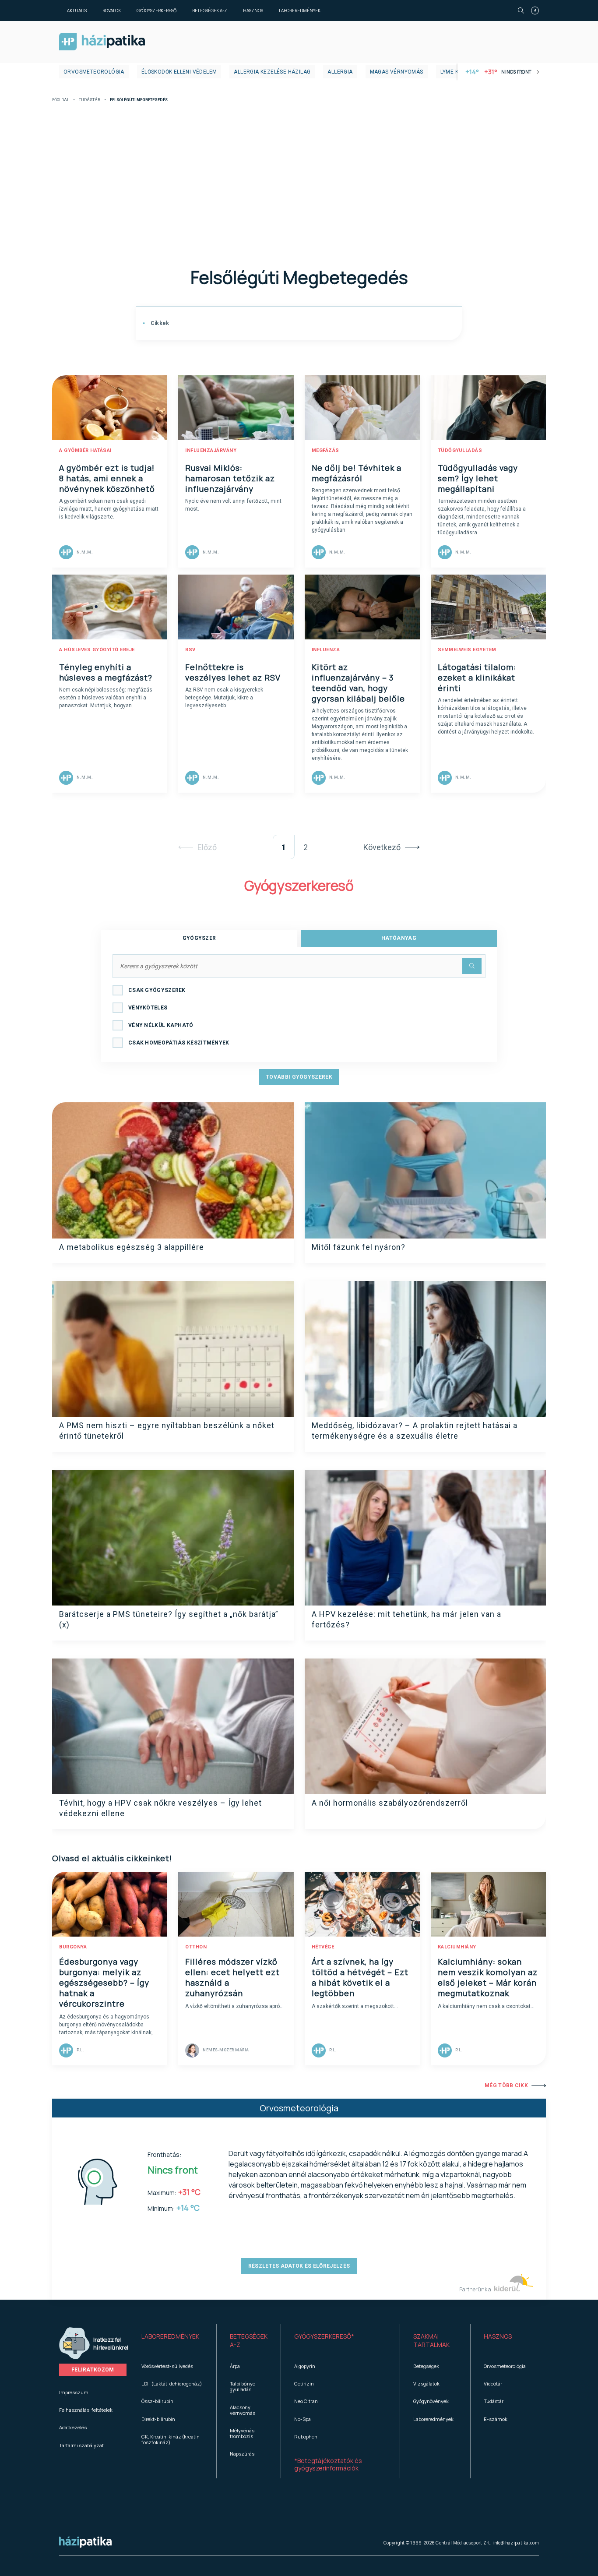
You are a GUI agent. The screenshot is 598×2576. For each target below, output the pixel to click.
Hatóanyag (399, 938)
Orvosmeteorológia (94, 72)
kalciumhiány (457, 1947)
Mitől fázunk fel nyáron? (359, 1247)
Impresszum (74, 2392)
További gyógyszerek (299, 1077)
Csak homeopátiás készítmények (179, 1043)
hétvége (323, 1947)
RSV (190, 650)
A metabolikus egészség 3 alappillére (132, 1247)
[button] (172, 2341)
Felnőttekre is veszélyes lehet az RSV (233, 672)
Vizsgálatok (426, 2384)
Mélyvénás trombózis (242, 2433)
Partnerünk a (476, 2289)
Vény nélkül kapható (161, 1025)
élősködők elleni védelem (179, 72)
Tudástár (90, 100)
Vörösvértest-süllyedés (167, 2366)
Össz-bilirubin (157, 2401)
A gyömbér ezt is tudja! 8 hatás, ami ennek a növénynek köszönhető (107, 478)
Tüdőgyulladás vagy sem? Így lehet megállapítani (478, 478)
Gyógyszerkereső (157, 11)
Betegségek (426, 2366)
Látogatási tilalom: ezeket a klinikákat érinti (477, 678)
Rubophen (306, 2437)
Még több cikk (506, 2086)
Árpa (235, 2366)
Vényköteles (148, 1008)
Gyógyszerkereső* (324, 2336)
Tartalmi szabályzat (81, 2445)
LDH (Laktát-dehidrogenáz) (172, 2384)
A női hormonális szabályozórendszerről (390, 1803)
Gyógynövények (431, 2401)
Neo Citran (306, 2401)
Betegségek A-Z (210, 11)
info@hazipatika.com (516, 2543)
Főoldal (61, 100)
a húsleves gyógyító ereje (97, 650)
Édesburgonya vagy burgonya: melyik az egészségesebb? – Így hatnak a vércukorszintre (104, 1983)
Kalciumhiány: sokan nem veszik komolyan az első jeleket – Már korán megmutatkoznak (488, 1977)
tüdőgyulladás (460, 450)
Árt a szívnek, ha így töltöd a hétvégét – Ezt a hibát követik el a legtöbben (360, 1977)
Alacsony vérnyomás (243, 2410)
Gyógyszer (199, 938)
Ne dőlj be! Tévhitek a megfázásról (357, 473)
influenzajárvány (211, 450)
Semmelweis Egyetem (467, 650)
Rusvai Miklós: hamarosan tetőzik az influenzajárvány (230, 478)
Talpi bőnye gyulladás (243, 2386)
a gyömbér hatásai (85, 450)
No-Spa (303, 2419)
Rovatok (112, 11)
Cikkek (159, 323)
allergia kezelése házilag (272, 72)
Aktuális (77, 11)
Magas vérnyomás (397, 72)
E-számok (496, 2419)
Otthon (196, 1947)
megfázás (325, 450)
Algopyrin (305, 2366)
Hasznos (253, 11)
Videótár (493, 2384)
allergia (340, 72)
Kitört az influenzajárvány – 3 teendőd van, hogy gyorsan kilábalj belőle (358, 683)
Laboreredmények (300, 11)
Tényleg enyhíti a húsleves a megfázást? (106, 672)
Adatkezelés (73, 2427)
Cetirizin (304, 2384)
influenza (326, 650)
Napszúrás (242, 2454)
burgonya (73, 1947)
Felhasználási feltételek (86, 2410)
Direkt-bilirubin (158, 2419)
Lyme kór (453, 72)
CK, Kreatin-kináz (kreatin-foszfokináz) (172, 2439)
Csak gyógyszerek (157, 990)
